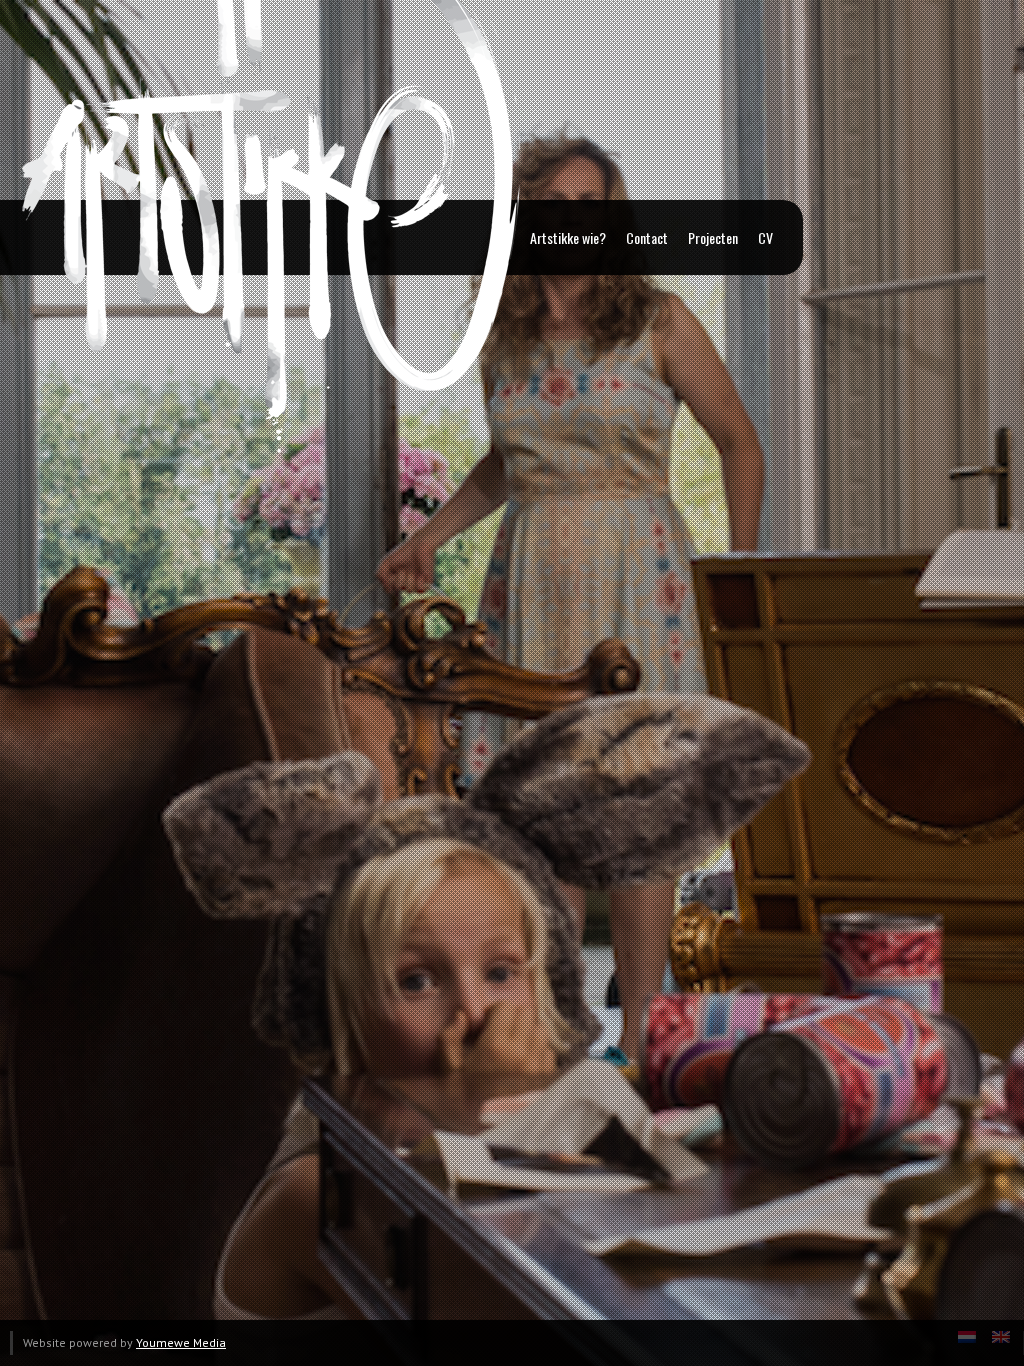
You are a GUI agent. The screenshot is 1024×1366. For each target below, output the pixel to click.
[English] (1001, 1343)
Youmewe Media (181, 1342)
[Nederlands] (967, 1343)
